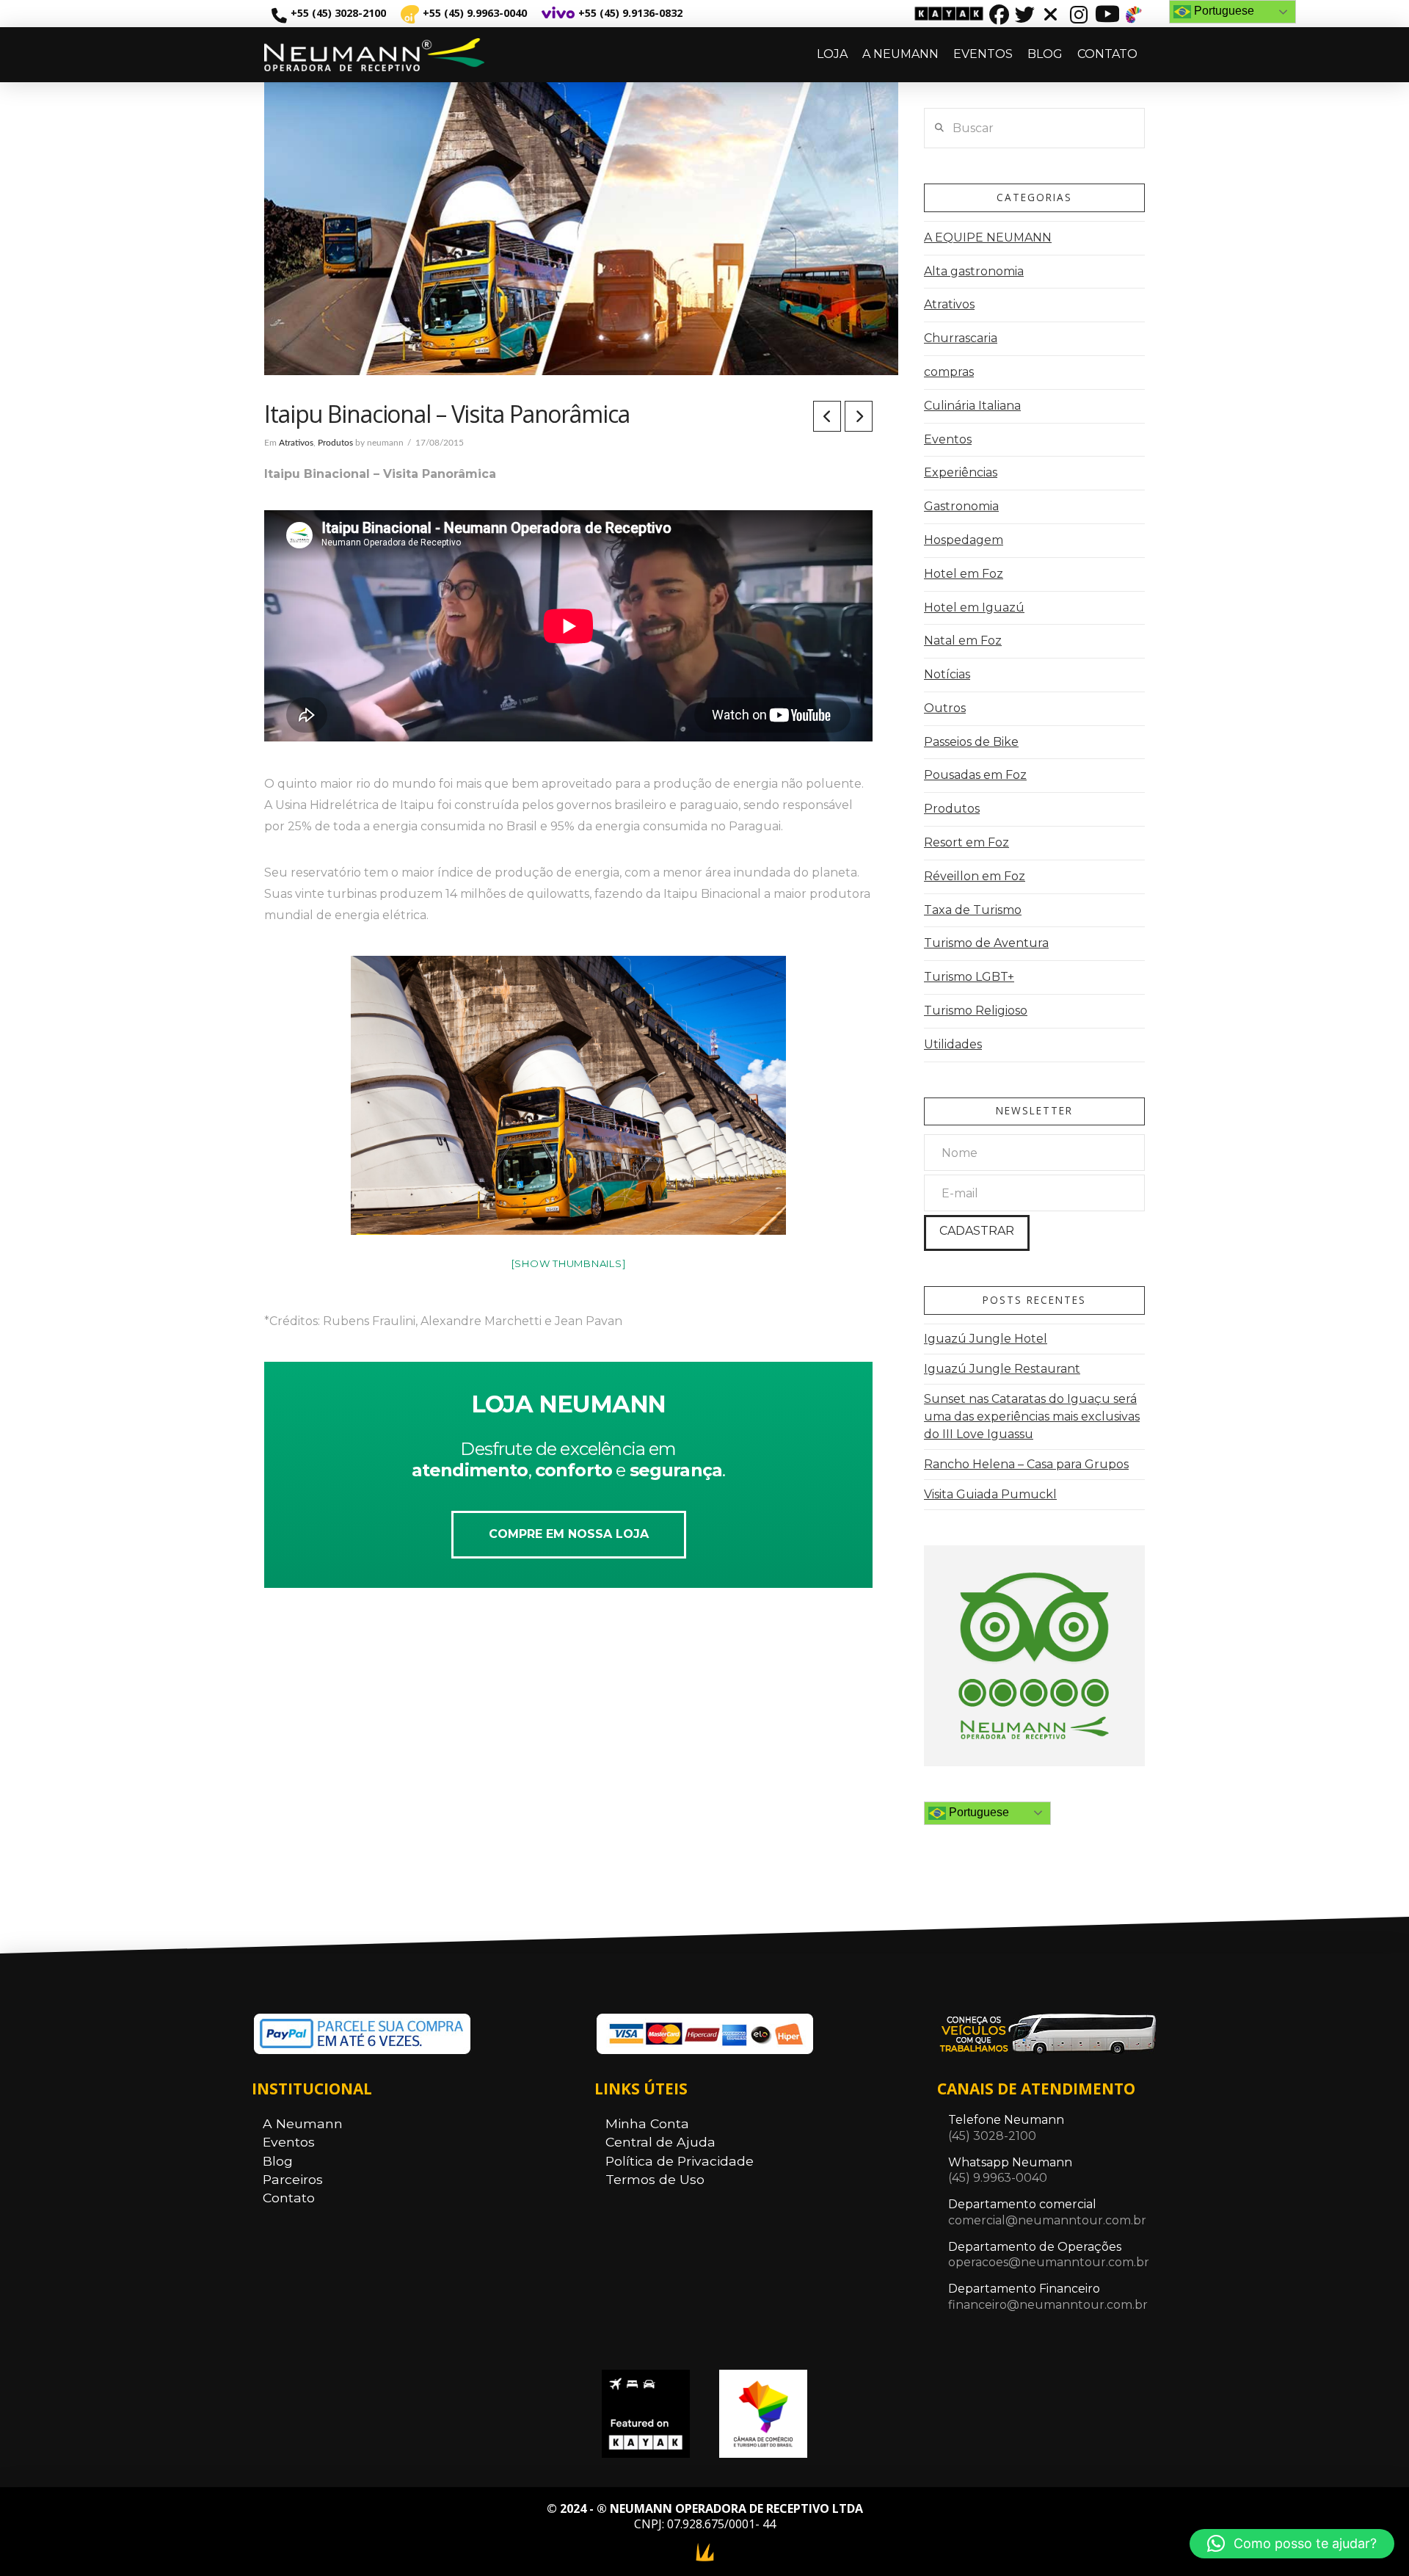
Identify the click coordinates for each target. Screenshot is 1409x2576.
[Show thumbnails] (569, 1263)
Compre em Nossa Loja (569, 1534)
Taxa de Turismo (973, 910)
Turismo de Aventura (986, 943)
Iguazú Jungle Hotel (986, 1339)
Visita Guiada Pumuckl (990, 1494)
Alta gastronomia (974, 271)
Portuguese (977, 1812)
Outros (945, 708)
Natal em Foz (963, 641)
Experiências (961, 472)
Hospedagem (964, 540)
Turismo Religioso (976, 1011)
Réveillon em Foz (975, 876)
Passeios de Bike (971, 742)
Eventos (948, 439)
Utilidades (953, 1044)
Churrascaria (961, 338)
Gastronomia (961, 506)
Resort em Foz (966, 842)
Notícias (947, 674)
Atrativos (296, 443)
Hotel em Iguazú (974, 607)
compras (949, 372)
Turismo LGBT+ (969, 977)
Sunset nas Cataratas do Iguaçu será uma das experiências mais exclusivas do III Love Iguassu (1032, 1416)
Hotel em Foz (964, 574)
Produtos (335, 443)
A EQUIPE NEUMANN (988, 237)
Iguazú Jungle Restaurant (1002, 1369)
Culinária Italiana (972, 406)
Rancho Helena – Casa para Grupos (1026, 1464)
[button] (1292, 2544)
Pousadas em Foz (975, 775)
